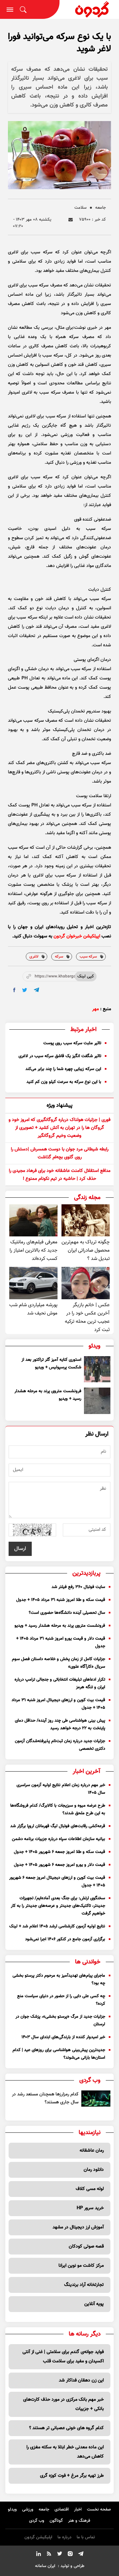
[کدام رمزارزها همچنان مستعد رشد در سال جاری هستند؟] (96, 2099)
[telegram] (37, 990)
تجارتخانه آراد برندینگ (84, 2285)
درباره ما (64, 2537)
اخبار (78, 2510)
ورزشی (28, 2510)
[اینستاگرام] (70, 2555)
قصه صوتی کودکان (86, 2247)
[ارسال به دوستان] (71, 220)
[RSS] (49, 2555)
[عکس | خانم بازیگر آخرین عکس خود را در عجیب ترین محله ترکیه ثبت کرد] (86, 1283)
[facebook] (14, 990)
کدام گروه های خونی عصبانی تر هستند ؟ (66, 2428)
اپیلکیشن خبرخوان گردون (77, 936)
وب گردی (37, 2521)
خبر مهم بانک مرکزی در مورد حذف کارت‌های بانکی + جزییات (63, 2404)
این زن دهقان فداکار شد (81, 2381)
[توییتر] (59, 2555)
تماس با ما (86, 2537)
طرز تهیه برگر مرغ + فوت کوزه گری (72, 2476)
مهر (96, 1009)
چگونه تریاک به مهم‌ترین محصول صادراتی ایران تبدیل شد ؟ (86, 1250)
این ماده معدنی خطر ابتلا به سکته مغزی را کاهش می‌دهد (65, 2452)
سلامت (80, 208)
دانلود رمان (94, 2170)
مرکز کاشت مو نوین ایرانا (81, 2266)
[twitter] (25, 990)
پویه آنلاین (94, 2304)
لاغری (34, 957)
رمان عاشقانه (92, 2151)
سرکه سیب (88, 957)
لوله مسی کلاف (90, 2189)
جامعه (100, 208)
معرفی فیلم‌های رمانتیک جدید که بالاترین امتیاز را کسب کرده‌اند (34, 1250)
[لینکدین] (38, 2555)
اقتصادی (62, 2510)
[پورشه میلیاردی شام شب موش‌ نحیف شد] (33, 1283)
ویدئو (12, 2510)
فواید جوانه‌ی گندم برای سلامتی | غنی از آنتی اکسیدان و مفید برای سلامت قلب (63, 2357)
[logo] (89, 9)
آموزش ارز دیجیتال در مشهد (78, 2227)
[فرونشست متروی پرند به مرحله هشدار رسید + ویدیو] (97, 1401)
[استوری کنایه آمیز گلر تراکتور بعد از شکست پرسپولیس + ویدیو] (97, 1369)
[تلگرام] (81, 2555)
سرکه (59, 957)
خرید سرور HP (90, 2208)
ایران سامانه (45, 2566)
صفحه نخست (99, 2510)
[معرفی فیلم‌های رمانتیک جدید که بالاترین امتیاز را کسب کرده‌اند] (33, 1220)
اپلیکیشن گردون (38, 2537)
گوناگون (56, 2521)
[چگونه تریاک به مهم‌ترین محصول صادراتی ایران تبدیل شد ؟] (86, 1220)
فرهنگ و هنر (79, 2521)
